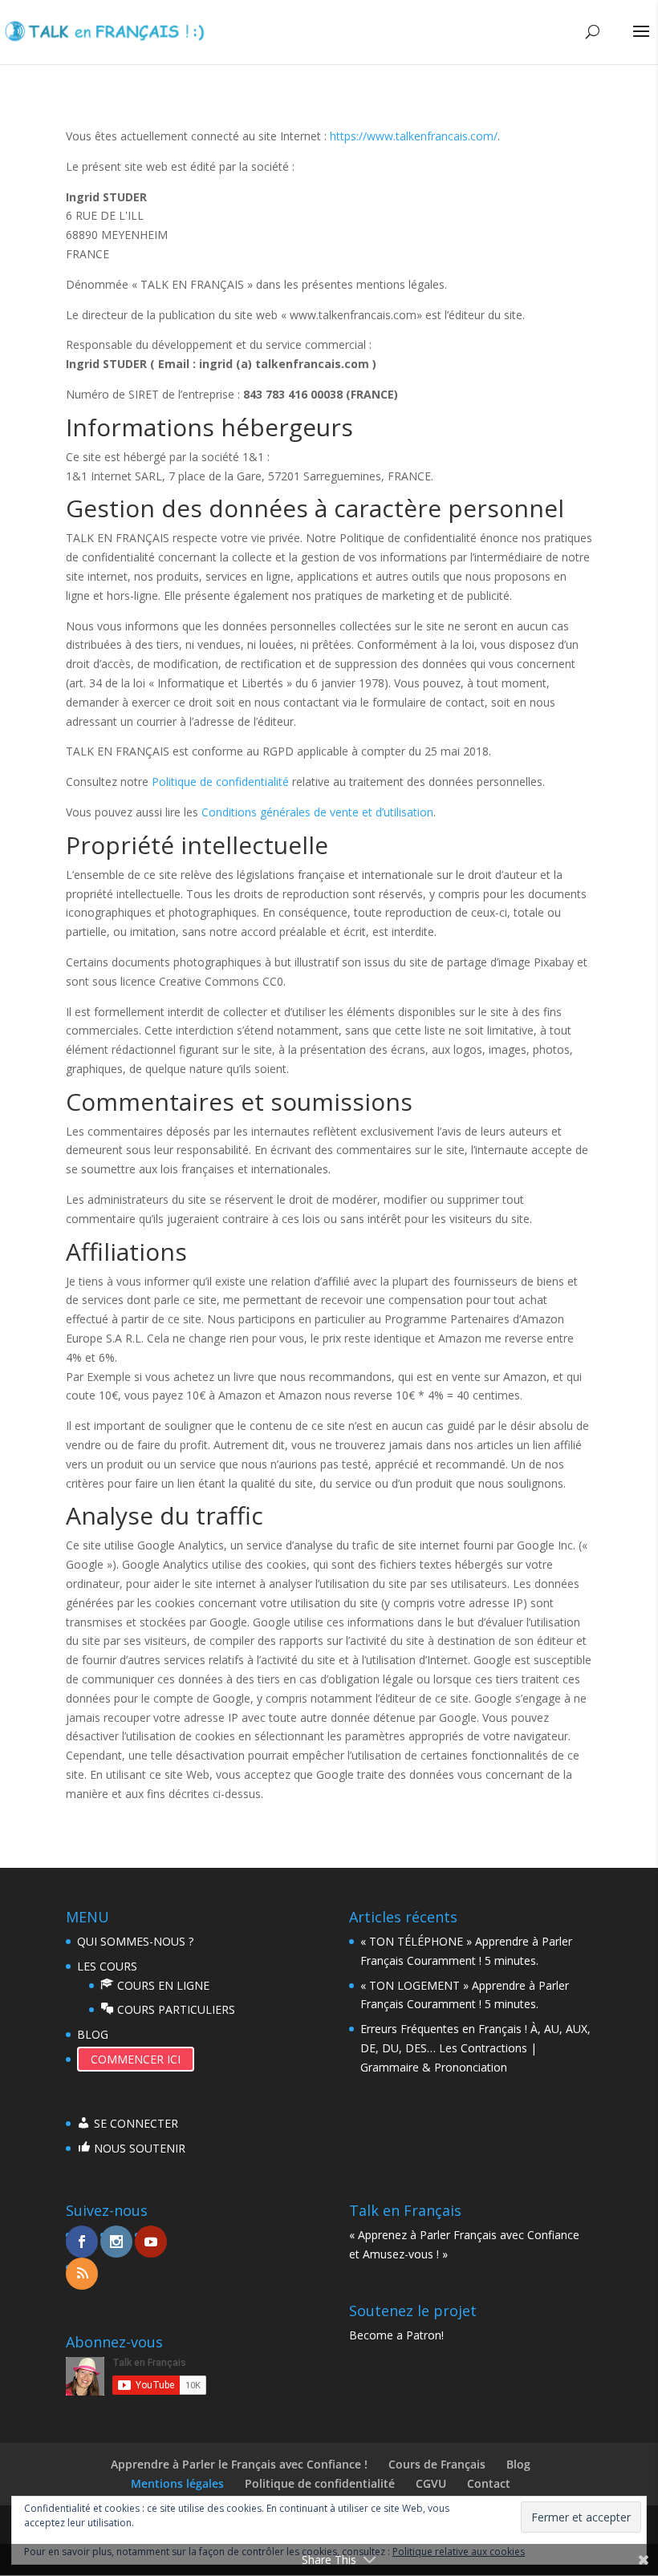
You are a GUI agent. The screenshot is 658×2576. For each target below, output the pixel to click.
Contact (489, 2483)
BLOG (93, 2034)
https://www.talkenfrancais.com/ (414, 136)
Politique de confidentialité (220, 782)
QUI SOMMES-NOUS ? (135, 1941)
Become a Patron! (396, 2335)
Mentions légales (177, 2483)
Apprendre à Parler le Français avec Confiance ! (239, 2464)
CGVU (431, 2483)
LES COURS (107, 1966)
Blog (518, 2464)
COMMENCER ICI (136, 2059)
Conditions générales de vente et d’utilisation (317, 812)
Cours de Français (437, 2464)
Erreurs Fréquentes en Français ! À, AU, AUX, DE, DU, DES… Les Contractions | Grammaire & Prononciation (475, 2048)
